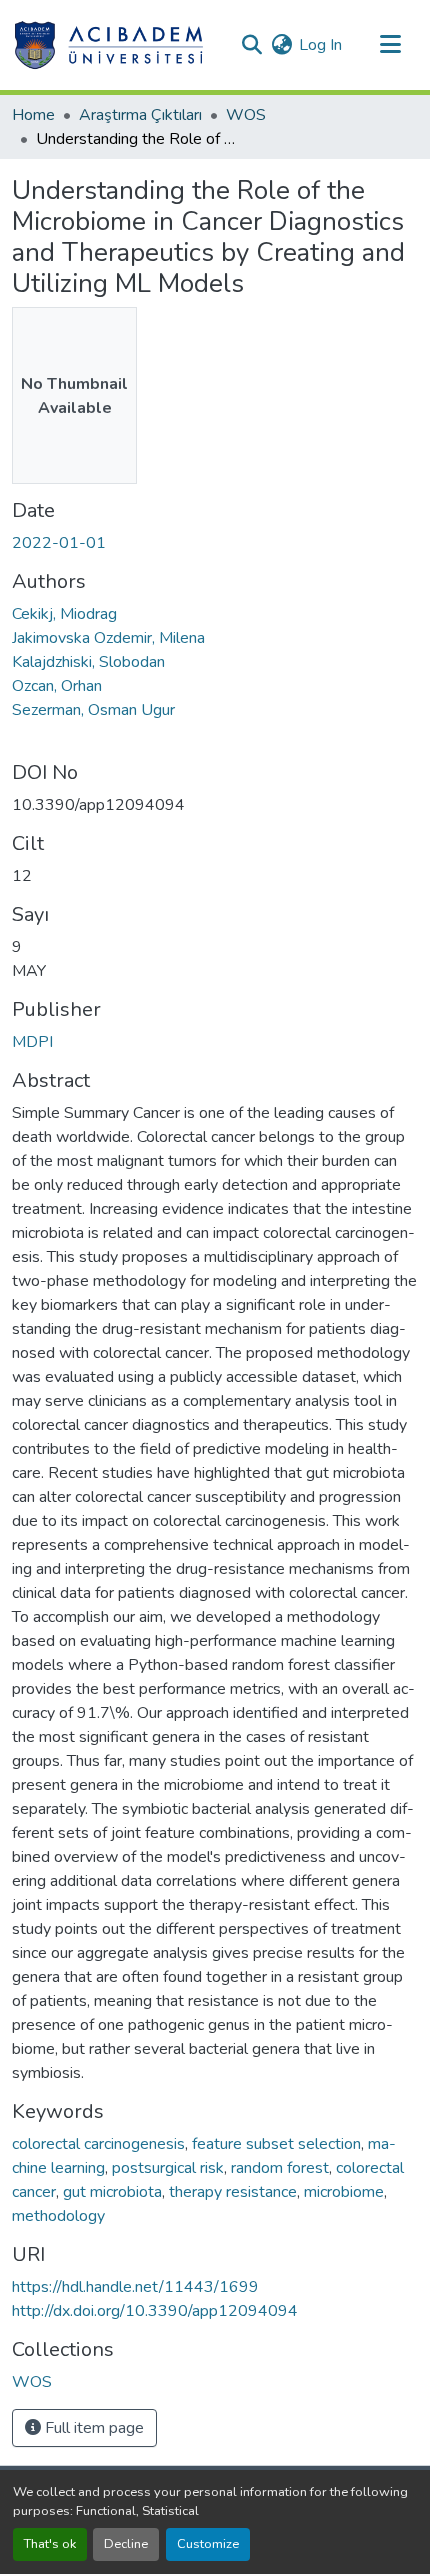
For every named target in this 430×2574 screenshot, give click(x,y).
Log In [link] (320, 45)
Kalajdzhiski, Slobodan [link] (88, 662)
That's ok (50, 2544)
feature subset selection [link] (276, 2144)
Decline (126, 2544)
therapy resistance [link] (233, 2192)
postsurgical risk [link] (168, 2168)
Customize (208, 2544)
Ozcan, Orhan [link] (57, 686)
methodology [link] (58, 2216)
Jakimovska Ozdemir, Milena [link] (108, 638)
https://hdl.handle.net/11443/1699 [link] (135, 2287)
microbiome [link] (344, 2192)
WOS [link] (246, 115)
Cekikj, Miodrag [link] (64, 614)
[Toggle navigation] (390, 45)
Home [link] (33, 115)
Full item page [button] (92, 2428)
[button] (108, 45)
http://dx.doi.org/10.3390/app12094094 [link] (155, 2311)
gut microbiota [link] (112, 2192)
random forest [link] (280, 2168)
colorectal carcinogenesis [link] (98, 2144)
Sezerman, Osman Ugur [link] (93, 710)
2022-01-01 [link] (59, 543)
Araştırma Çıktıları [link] (140, 115)
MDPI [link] (32, 1042)
